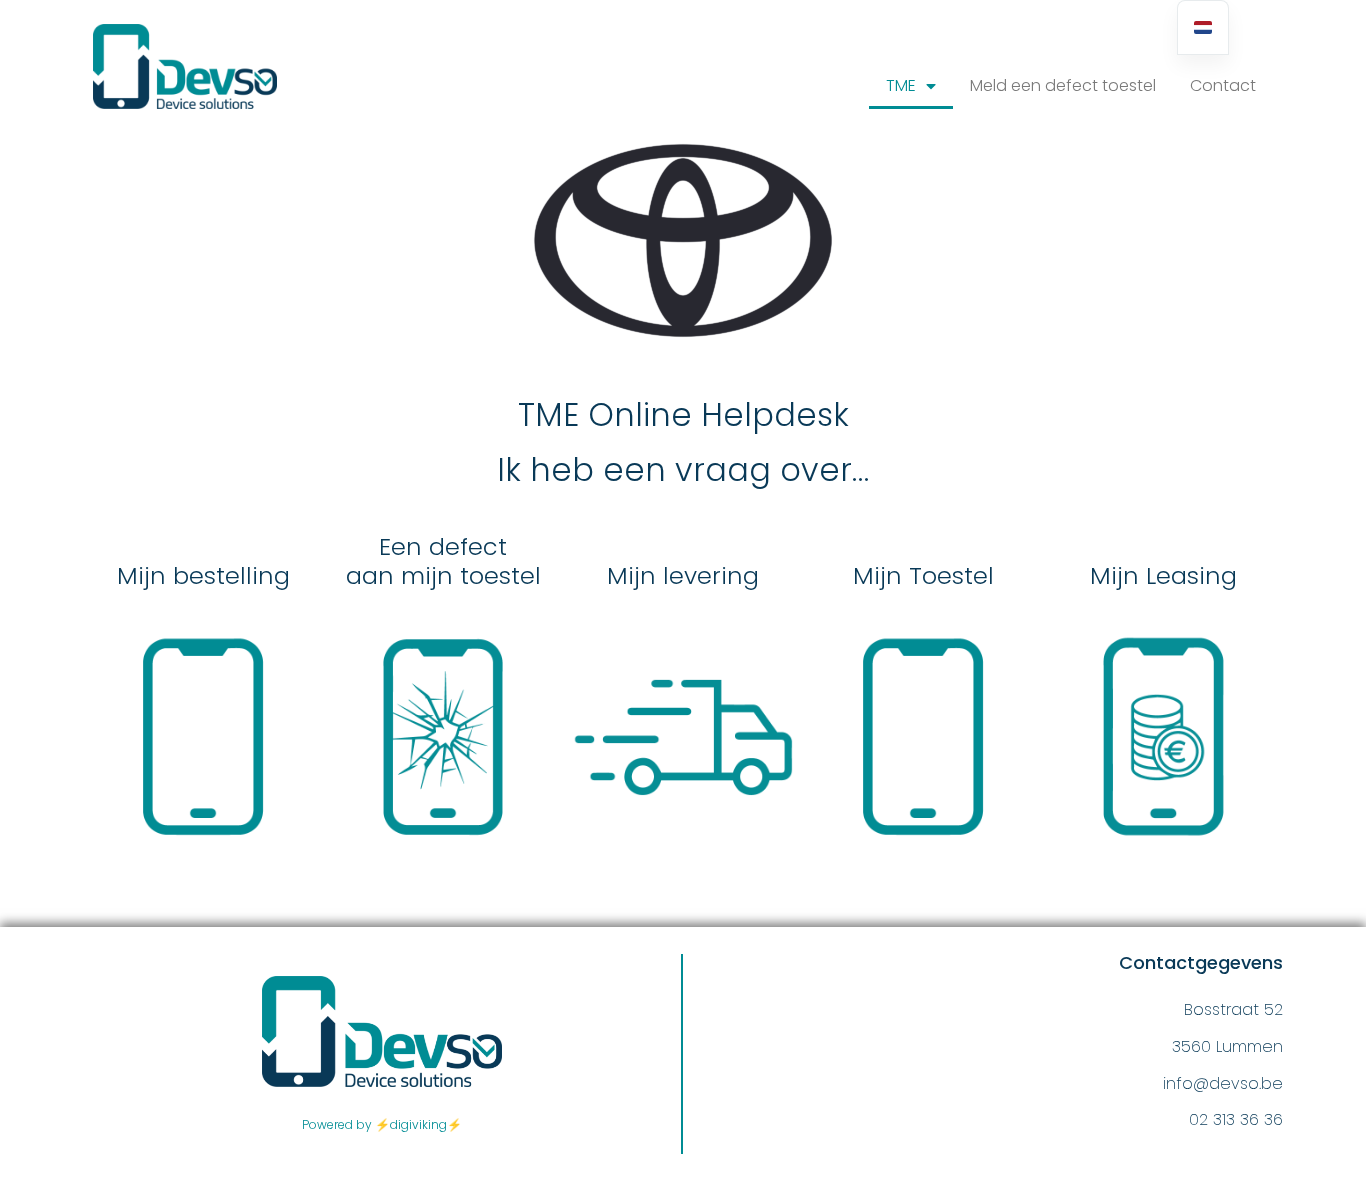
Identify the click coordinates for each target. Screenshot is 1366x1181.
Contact (1223, 85)
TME (901, 85)
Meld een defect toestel (1063, 85)
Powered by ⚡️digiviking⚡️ (382, 1124)
